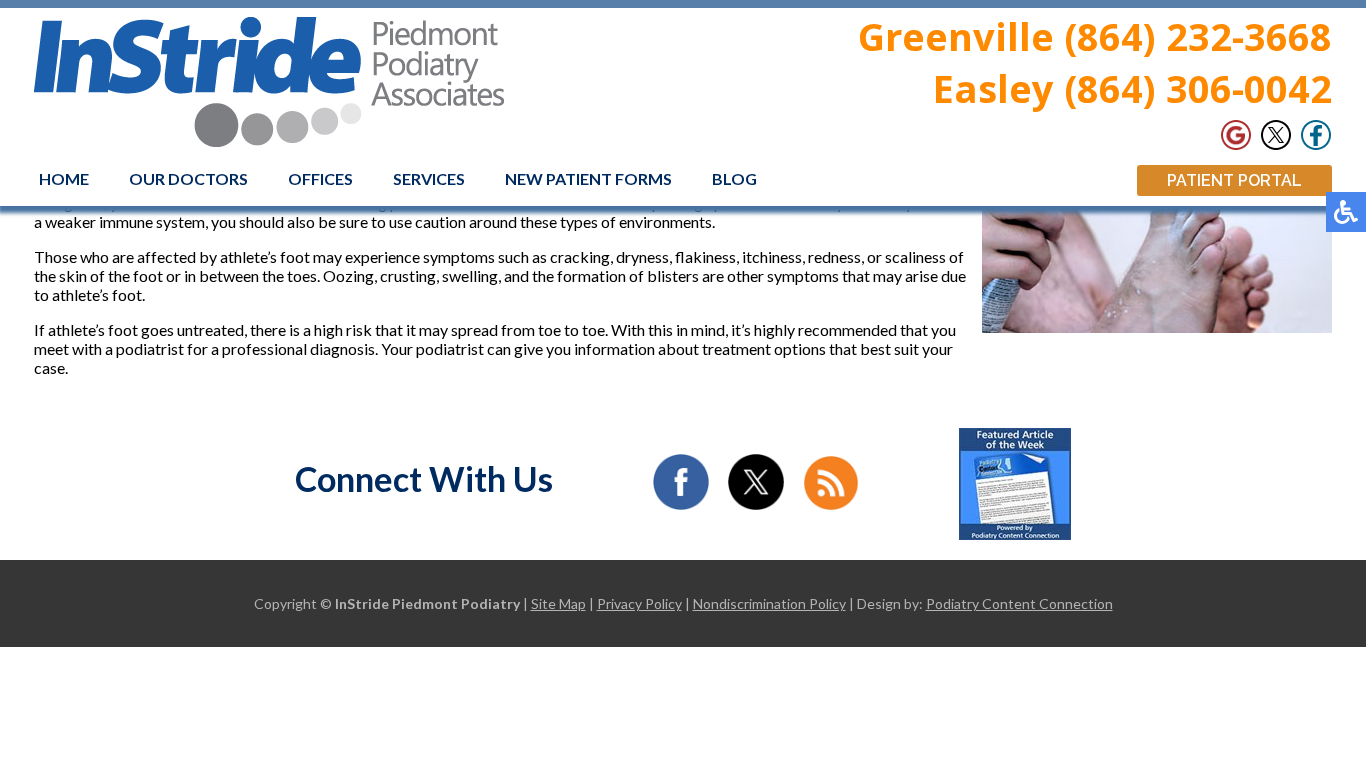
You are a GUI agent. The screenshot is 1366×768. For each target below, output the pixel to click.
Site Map (558, 603)
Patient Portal (1234, 180)
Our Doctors (188, 178)
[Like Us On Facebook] (1316, 135)
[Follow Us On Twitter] (1276, 135)
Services (429, 178)
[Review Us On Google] (1236, 135)
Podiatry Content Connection (1019, 603)
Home (64, 178)
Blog (734, 178)
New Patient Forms (588, 178)
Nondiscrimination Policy (769, 603)
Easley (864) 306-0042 (1132, 88)
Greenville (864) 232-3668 (1095, 36)
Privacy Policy (639, 603)
